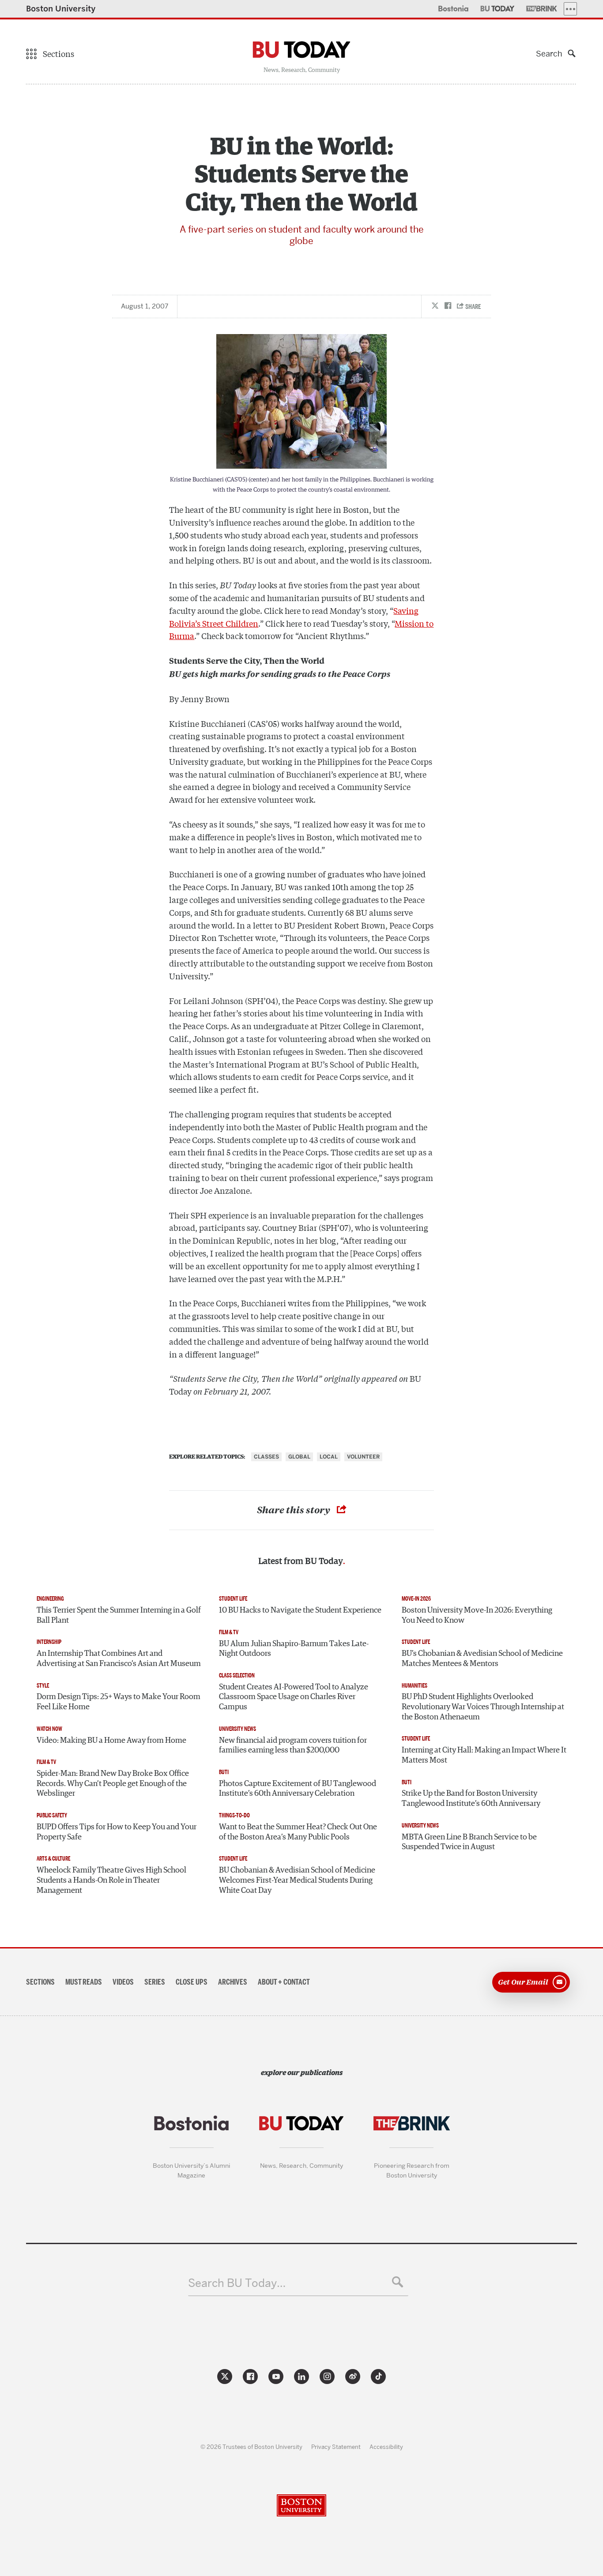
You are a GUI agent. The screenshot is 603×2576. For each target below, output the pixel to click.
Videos (123, 1982)
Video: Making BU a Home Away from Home (111, 1741)
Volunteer (363, 1457)
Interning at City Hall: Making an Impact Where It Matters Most (484, 1755)
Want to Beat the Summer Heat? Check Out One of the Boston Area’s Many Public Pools (298, 1832)
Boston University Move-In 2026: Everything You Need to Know (477, 1615)
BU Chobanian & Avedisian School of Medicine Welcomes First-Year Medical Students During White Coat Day (297, 1880)
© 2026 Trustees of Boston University (251, 2447)
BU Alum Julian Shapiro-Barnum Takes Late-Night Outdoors (294, 1649)
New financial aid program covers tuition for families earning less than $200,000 (293, 1746)
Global (299, 1457)
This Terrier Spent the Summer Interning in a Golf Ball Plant (119, 1615)
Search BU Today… (237, 2283)
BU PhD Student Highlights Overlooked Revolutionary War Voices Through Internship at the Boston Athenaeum (483, 1707)
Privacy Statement (336, 2447)
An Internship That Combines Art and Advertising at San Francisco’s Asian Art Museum (119, 1659)
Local (329, 1457)
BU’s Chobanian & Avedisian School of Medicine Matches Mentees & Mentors (482, 1659)
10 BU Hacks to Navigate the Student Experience (300, 1610)
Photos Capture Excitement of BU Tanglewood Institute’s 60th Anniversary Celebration (298, 1789)
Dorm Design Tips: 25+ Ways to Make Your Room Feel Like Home (119, 1702)
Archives (233, 1982)
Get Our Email (523, 1982)
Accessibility (386, 2447)
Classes (266, 1457)
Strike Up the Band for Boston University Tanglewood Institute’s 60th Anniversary (471, 1799)
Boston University (61, 9)
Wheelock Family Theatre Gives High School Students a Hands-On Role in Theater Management (111, 1880)
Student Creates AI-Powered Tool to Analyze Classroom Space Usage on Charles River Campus (294, 1697)
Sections (40, 1982)
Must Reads (84, 1982)
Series (155, 1982)
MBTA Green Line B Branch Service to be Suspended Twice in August (469, 1842)
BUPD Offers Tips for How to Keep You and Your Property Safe (117, 1832)
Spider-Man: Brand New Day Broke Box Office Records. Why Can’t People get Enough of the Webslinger (113, 1784)
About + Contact (284, 1982)
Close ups (192, 1982)
